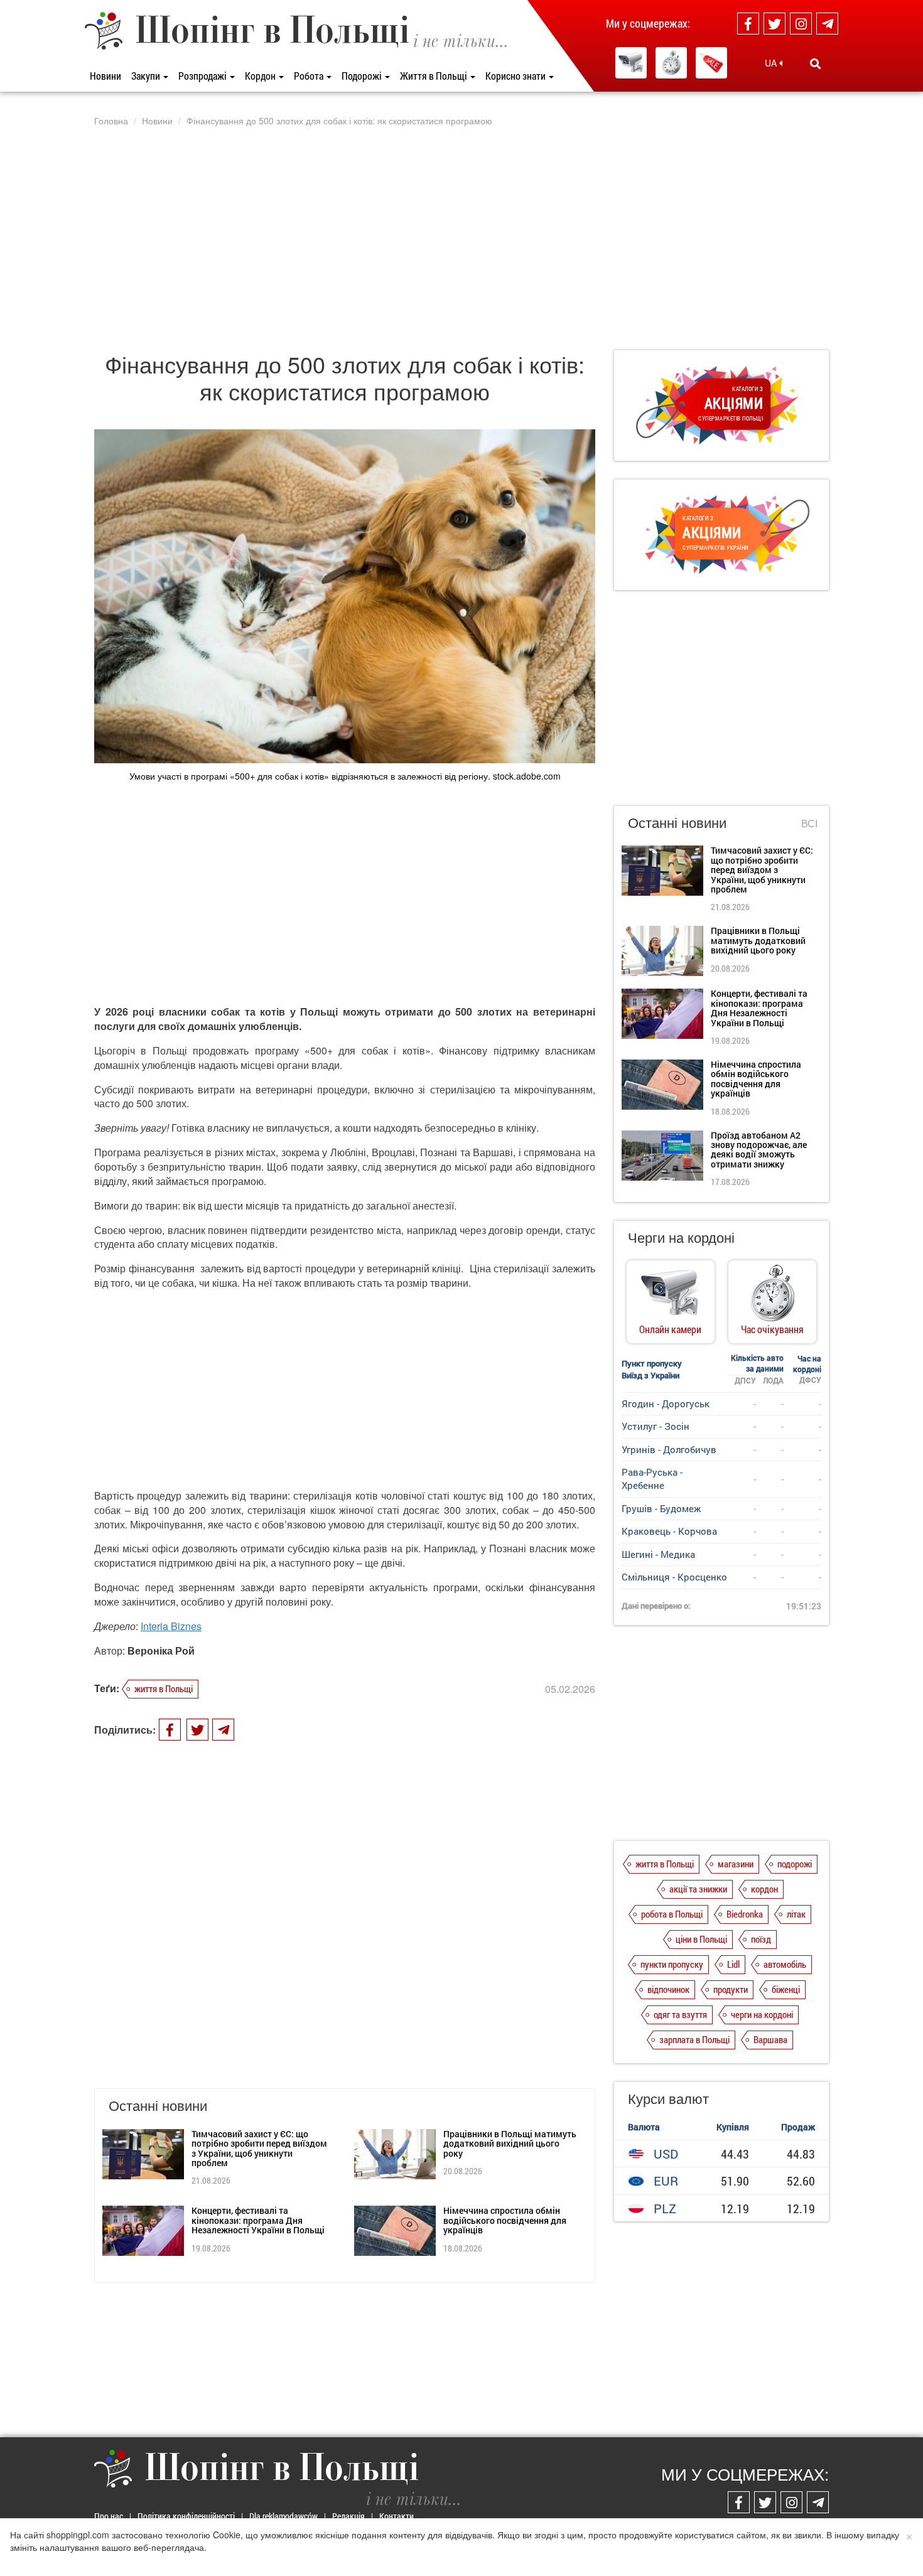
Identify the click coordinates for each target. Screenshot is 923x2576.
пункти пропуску (672, 1964)
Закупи (147, 76)
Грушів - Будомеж (661, 1508)
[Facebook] (748, 24)
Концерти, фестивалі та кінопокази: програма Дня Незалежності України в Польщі (258, 2220)
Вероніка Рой (161, 1650)
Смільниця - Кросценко (674, 1577)
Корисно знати (516, 76)
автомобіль (785, 1964)
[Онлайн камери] (631, 63)
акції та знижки (698, 1889)
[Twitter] (775, 24)
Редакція (348, 2516)
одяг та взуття (680, 2014)
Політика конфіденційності (186, 2516)
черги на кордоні (762, 2014)
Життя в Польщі (435, 76)
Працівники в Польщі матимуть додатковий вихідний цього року (510, 2144)
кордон (764, 1889)
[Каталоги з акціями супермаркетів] (711, 63)
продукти (731, 1989)
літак (796, 1914)
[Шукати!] (815, 63)
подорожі (795, 1864)
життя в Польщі (164, 1688)
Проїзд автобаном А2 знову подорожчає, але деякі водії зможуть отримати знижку (759, 1150)
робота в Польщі (672, 1914)
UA (772, 63)
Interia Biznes (171, 1626)
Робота (310, 76)
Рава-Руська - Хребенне (652, 1479)
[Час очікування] (671, 63)
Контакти (397, 2516)
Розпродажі (203, 76)
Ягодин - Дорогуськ (666, 1403)
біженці (786, 1989)
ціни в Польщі (701, 1939)
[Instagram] (801, 24)
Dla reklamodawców (283, 2516)
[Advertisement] (462, 238)
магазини (736, 1864)
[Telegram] (827, 24)
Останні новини (677, 822)
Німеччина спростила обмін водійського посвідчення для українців (505, 2220)
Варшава (770, 2039)
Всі (809, 824)
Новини (105, 76)
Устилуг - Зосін (656, 1426)
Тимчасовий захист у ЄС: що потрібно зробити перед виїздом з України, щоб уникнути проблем (259, 2148)
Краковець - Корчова (669, 1531)
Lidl (733, 1964)
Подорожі (363, 76)
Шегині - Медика (658, 1554)
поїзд (761, 1939)
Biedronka (745, 1914)
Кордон (261, 76)
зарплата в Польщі (694, 2039)
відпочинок (668, 1989)
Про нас (109, 2516)
